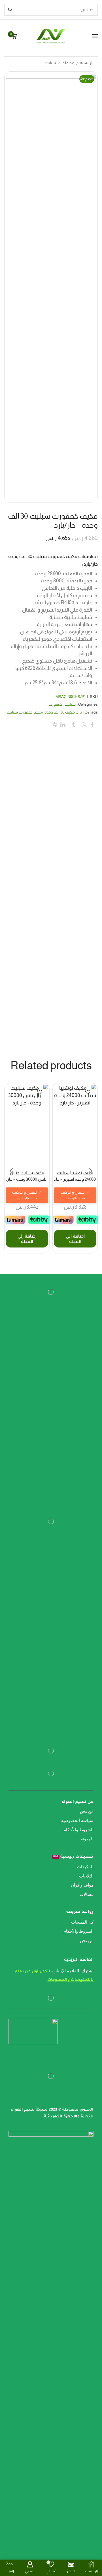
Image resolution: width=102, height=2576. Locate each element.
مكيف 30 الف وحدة (60, 712)
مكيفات (68, 63)
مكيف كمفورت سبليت (25, 712)
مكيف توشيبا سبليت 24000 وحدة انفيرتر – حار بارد (75, 1177)
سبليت (50, 63)
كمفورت (55, 704)
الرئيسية (87, 63)
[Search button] (10, 10)
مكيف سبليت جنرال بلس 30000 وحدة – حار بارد (27, 1177)
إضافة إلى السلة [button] (75, 1239)
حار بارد (82, 712)
